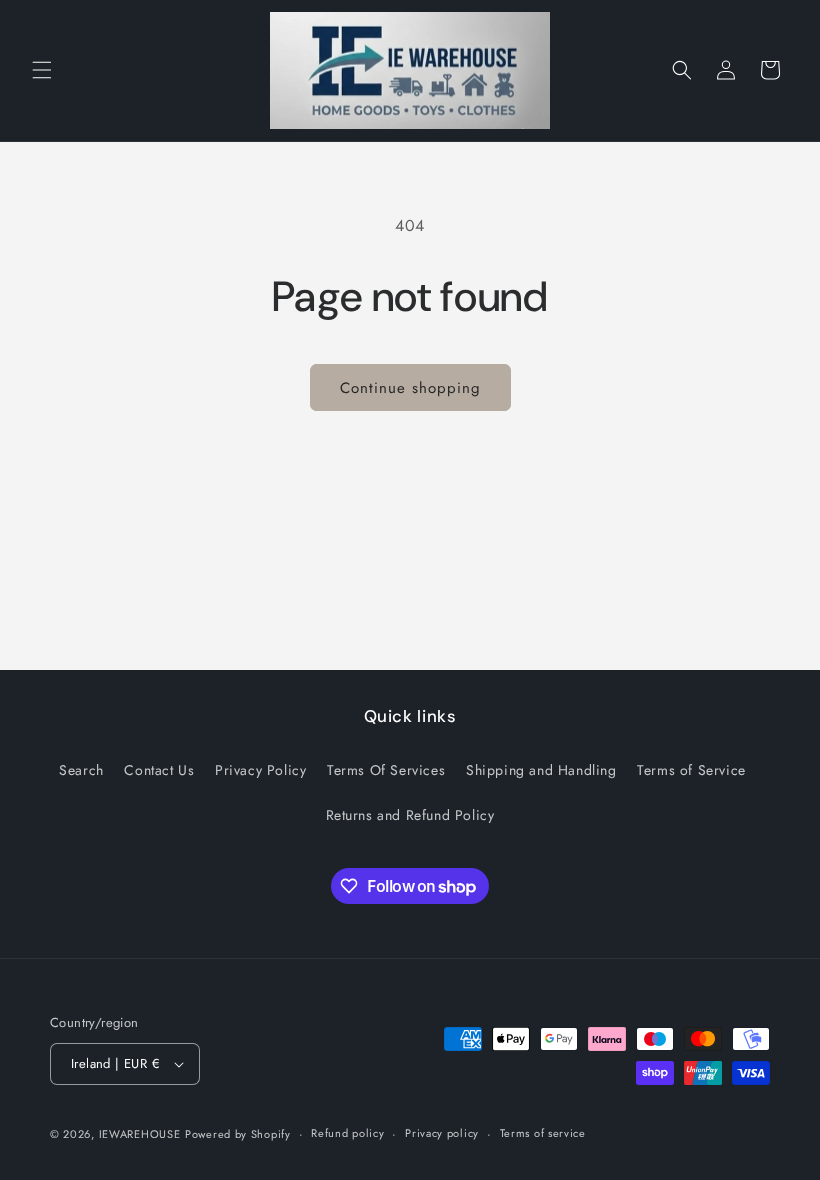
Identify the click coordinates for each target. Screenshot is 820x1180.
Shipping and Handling (541, 770)
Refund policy (347, 1133)
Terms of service (543, 1133)
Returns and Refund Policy (410, 815)
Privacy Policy (260, 770)
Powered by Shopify (238, 1134)
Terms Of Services (386, 770)
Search (81, 770)
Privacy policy (442, 1133)
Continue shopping (410, 388)
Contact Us (159, 770)
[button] (42, 70)
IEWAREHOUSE (140, 1134)
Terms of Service (691, 770)
